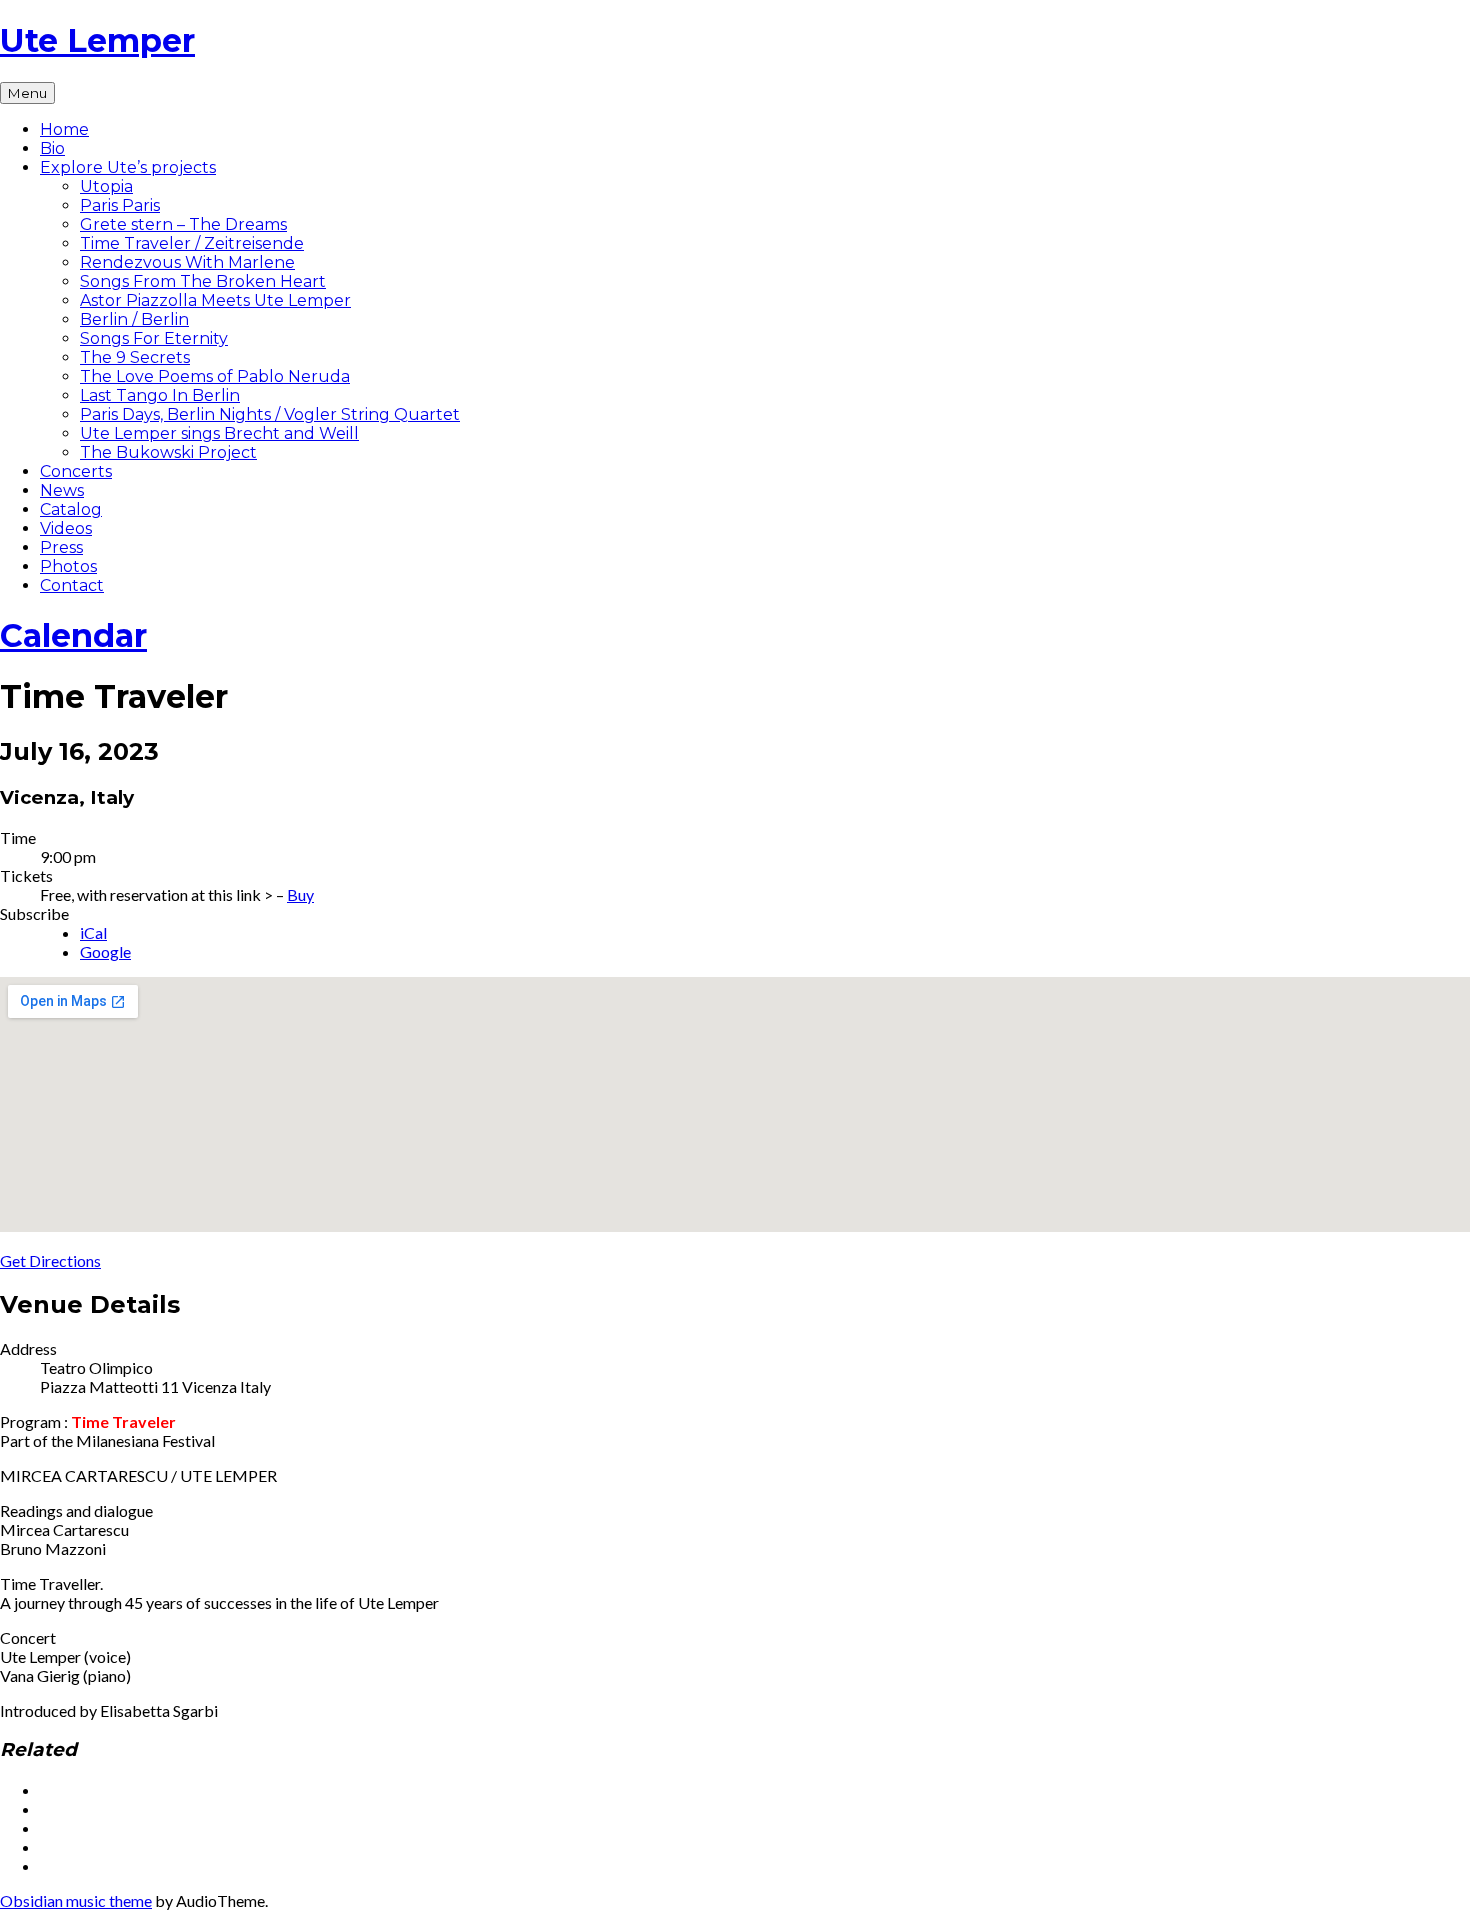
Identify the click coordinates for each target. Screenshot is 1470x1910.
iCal (93, 932)
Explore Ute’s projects (128, 167)
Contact (72, 585)
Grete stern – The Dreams (183, 224)
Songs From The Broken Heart (203, 281)
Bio (52, 148)
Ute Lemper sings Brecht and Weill (219, 433)
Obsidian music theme (76, 1900)
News (62, 490)
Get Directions (50, 1260)
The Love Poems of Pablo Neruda (215, 376)
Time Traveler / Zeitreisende (192, 243)
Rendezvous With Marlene (187, 262)
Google (105, 951)
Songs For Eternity (154, 338)
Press (61, 547)
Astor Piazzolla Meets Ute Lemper (215, 300)
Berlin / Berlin (134, 319)
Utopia (106, 186)
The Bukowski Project (168, 452)
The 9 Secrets (135, 357)
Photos (68, 566)
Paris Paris (120, 205)
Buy (300, 894)
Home (64, 129)
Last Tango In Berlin (160, 395)
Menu (27, 93)
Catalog (71, 509)
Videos (66, 528)
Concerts (76, 471)
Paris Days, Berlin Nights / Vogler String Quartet (270, 414)
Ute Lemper (97, 40)
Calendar (73, 635)
